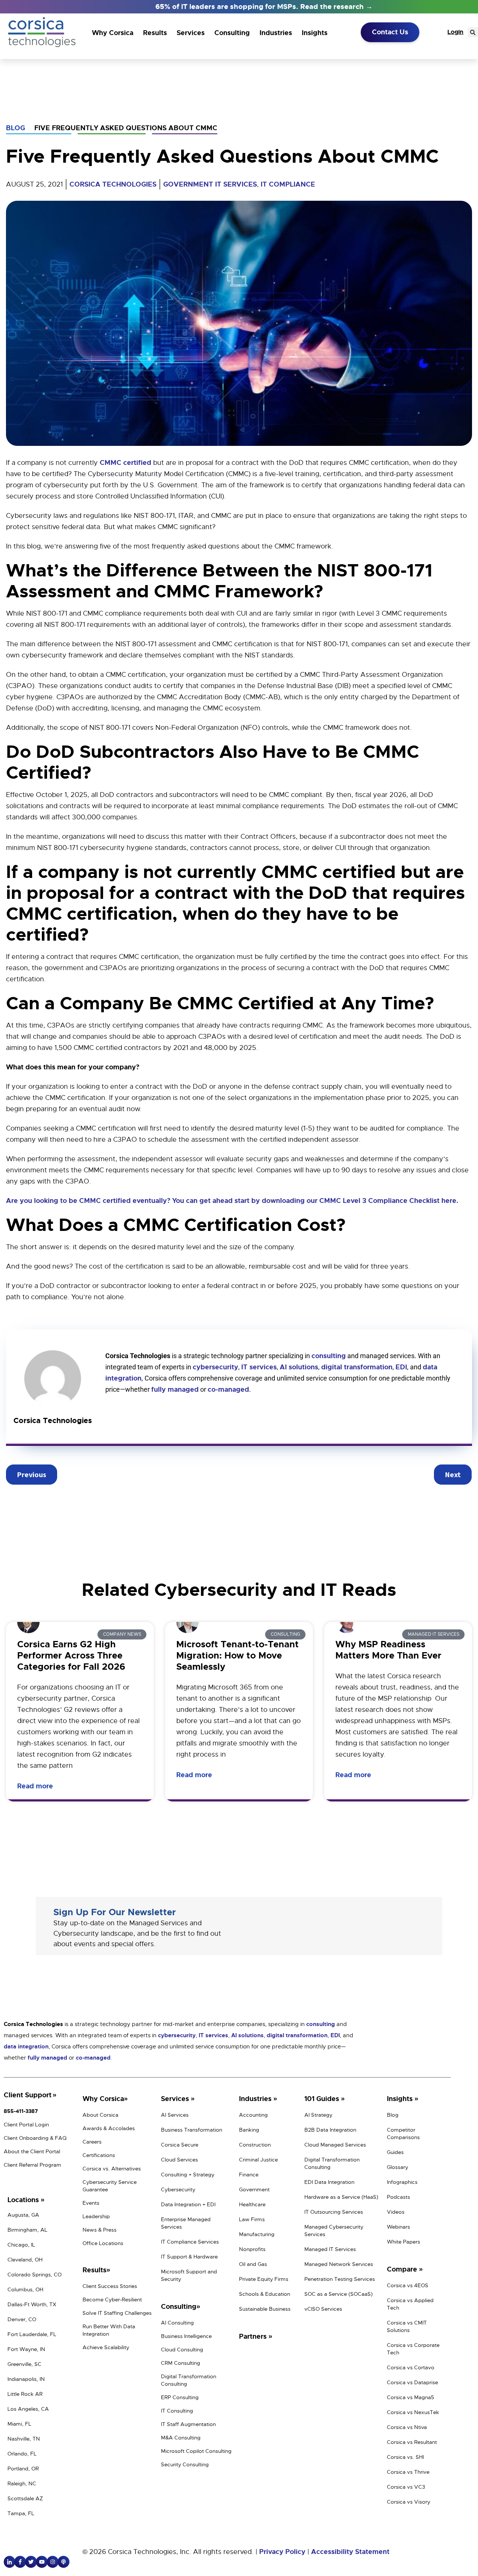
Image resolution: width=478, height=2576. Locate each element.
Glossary (398, 2167)
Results (155, 33)
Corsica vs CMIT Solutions (407, 2326)
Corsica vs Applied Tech (410, 2304)
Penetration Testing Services (340, 2279)
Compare (403, 2269)
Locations (24, 2200)
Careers (92, 2142)
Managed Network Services (339, 2264)
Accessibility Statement (350, 2552)
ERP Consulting (180, 2397)
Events (91, 2203)
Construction (255, 2145)
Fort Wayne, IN (26, 2349)
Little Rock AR (25, 2394)
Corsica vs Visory (409, 2502)
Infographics (402, 2182)
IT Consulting (177, 2411)
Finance (249, 2175)
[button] (473, 32)
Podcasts (398, 2197)
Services (191, 33)
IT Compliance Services (190, 2242)
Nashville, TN (24, 2439)
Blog (15, 128)
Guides (395, 2152)
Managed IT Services (330, 2249)
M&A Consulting (181, 2438)
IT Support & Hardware (189, 2257)
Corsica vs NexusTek (413, 2412)
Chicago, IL (21, 2245)
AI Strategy (318, 2115)
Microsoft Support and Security (189, 2275)
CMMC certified (125, 463)
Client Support (28, 2095)
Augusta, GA (23, 2215)
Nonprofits (252, 2249)
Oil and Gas (253, 2264)
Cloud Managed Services (335, 2145)
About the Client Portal (32, 2151)
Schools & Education (265, 2294)
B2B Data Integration (330, 2130)
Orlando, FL (22, 2454)
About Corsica (100, 2115)
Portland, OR (23, 2469)
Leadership (96, 2216)
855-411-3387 (21, 2111)
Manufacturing (257, 2234)
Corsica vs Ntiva (407, 2427)
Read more (36, 1786)
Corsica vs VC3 (406, 2487)
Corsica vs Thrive (408, 2472)
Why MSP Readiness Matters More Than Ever (388, 1650)
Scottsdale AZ (25, 2498)
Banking (249, 2130)
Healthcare (252, 2204)
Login (455, 32)
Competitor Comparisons (403, 2133)
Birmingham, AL (27, 2230)
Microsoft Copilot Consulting (196, 2451)
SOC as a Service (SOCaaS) (339, 2294)
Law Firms (252, 2219)
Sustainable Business (265, 2309)
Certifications (99, 2155)
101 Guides (323, 2099)
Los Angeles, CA (28, 2409)
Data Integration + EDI (188, 2204)
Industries (276, 33)
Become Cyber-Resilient (112, 2300)
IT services (259, 1367)
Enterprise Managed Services (186, 2223)
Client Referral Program (32, 2165)
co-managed (228, 1389)
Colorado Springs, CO (35, 2275)
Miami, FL (19, 2424)
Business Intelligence (186, 2336)
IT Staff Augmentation (188, 2424)
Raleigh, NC (22, 2483)
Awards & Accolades (109, 2128)
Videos (396, 2212)
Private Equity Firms (264, 2279)
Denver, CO (22, 2319)
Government (254, 2189)
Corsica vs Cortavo (411, 2367)
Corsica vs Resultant (412, 2442)
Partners (254, 2336)
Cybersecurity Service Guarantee (110, 2186)
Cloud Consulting (182, 2350)
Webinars (398, 2227)
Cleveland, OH (25, 2260)
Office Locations (103, 2243)
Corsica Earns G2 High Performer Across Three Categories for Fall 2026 (71, 1656)
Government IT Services (210, 184)
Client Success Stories (110, 2286)
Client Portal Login (26, 2125)
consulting (329, 1356)
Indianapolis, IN (26, 2379)
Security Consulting (185, 2464)
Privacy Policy (282, 2552)
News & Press (100, 2230)
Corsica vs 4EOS (408, 2285)
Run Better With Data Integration (109, 2330)
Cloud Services (179, 2160)
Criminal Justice (258, 2160)
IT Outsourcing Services (334, 2212)
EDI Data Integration (329, 2182)
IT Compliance (288, 184)
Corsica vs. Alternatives (112, 2169)
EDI (401, 1367)
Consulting (232, 33)
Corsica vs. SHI (405, 2457)
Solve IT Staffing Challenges (117, 2313)
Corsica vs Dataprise (412, 2382)
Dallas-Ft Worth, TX (32, 2304)
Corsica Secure (180, 2145)
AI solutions (299, 1367)
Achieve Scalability (106, 2347)
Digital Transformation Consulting (189, 2380)
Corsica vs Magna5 (410, 2397)
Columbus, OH (25, 2289)
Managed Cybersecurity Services (334, 2230)
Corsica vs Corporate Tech (413, 2349)
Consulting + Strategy (188, 2175)
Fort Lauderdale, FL (32, 2334)
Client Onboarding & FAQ (35, 2138)
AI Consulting (177, 2323)
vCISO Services (323, 2309)
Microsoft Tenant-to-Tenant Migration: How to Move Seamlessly (238, 1656)
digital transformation (357, 1367)
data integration (26, 2047)
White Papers (403, 2242)
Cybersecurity (178, 2189)
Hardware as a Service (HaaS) (341, 2197)
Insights (315, 33)
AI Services (175, 2115)
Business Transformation (192, 2130)
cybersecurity (215, 1367)
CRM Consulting (181, 2363)
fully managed (175, 1389)
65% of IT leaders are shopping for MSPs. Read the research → (264, 7)
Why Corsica (113, 33)
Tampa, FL (21, 2513)
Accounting (253, 2115)
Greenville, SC (24, 2364)
